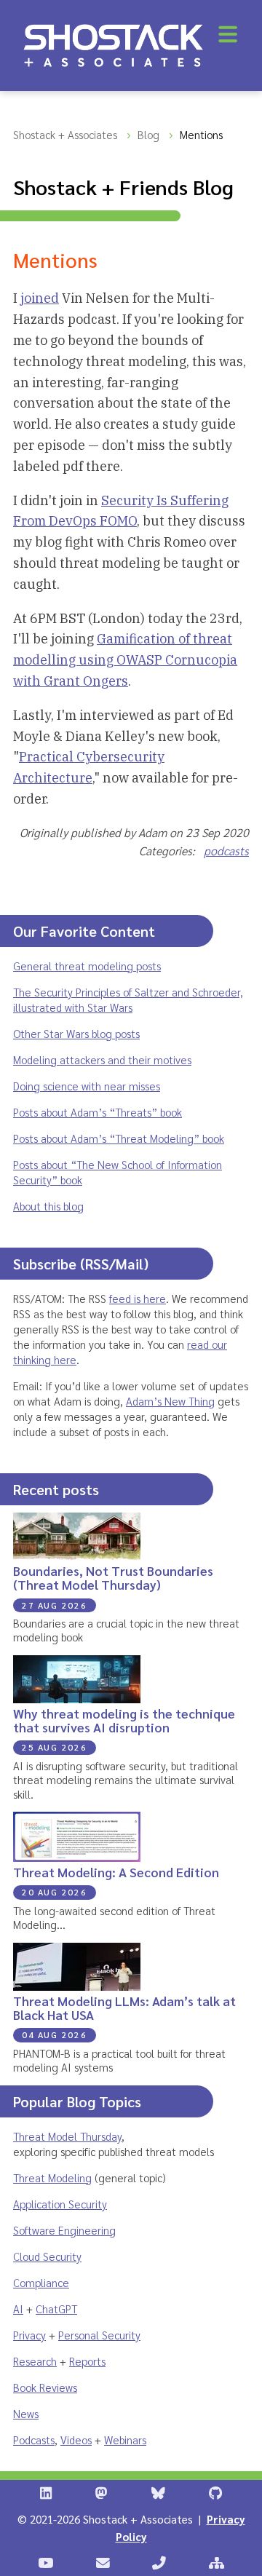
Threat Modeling (52, 2177)
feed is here (138, 1298)
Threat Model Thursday (67, 2136)
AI (18, 2309)
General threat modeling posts (87, 966)
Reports (87, 2361)
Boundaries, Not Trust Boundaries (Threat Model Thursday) (113, 1577)
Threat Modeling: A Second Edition (116, 1872)
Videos (76, 2440)
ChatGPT (56, 2309)
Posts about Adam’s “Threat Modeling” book (119, 1138)
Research (35, 2361)
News (26, 2413)
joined (40, 298)
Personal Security (99, 2335)
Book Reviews (45, 2387)
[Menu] (228, 34)
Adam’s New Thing (170, 1401)
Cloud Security (47, 2256)
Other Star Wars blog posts (76, 1033)
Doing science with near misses (87, 1086)
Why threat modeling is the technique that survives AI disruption (124, 1720)
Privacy (29, 2335)
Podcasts (34, 2440)
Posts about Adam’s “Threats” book (98, 1112)
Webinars (125, 2440)
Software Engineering (64, 2230)
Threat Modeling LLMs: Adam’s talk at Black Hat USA (124, 2008)
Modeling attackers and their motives (102, 1059)
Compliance (41, 2282)
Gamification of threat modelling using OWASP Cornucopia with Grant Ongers (125, 660)
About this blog (48, 1206)
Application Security (60, 2204)
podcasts (226, 851)
